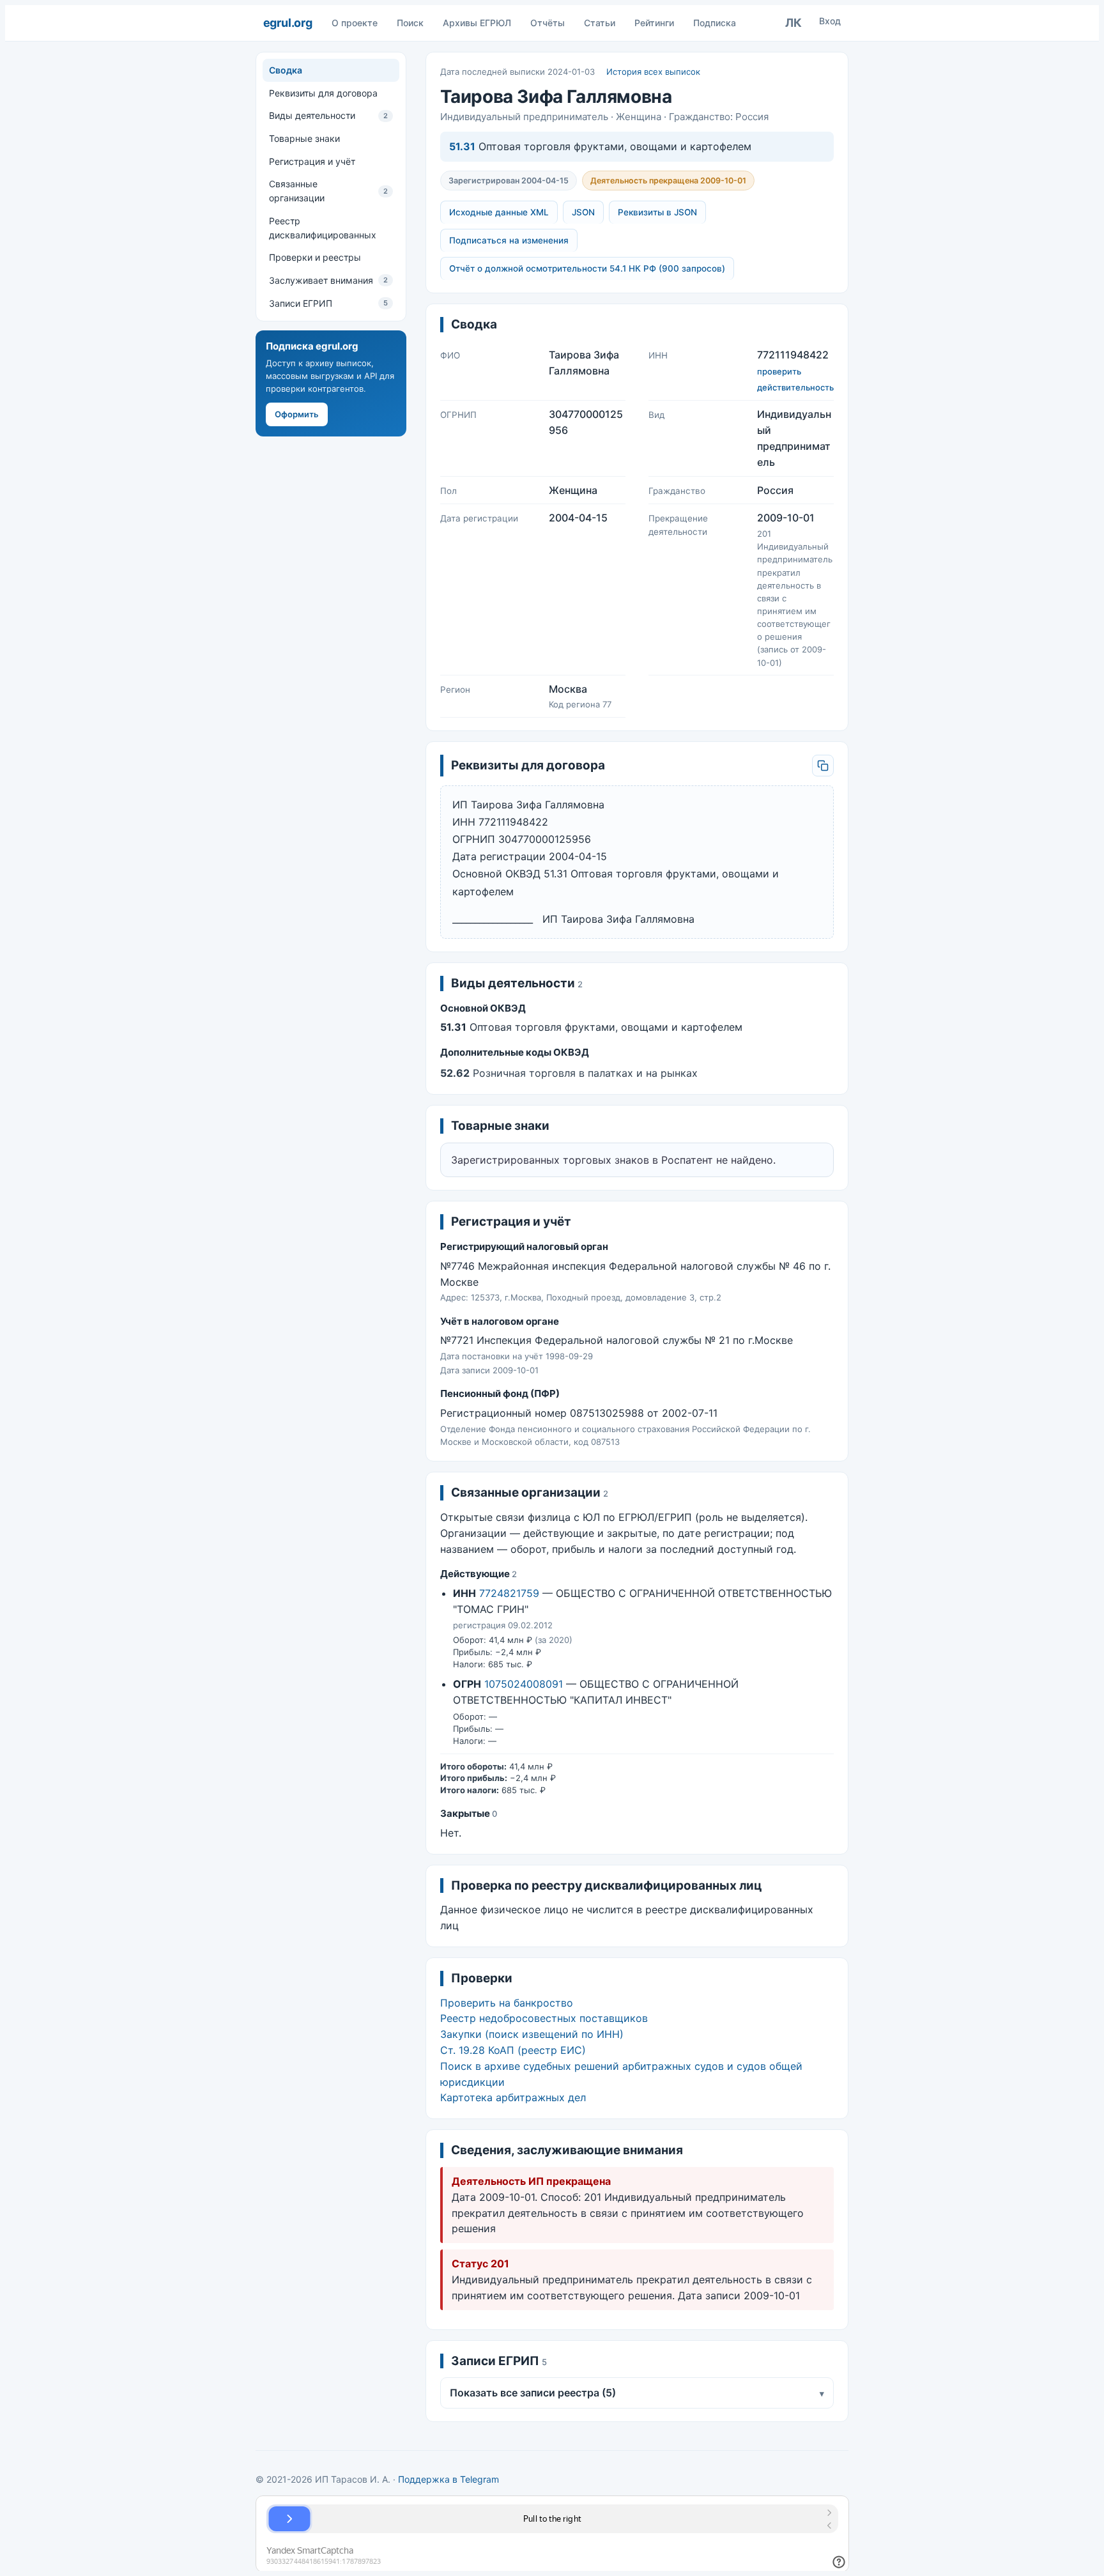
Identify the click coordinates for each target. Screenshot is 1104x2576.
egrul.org (288, 23)
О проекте (355, 23)
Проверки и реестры (315, 257)
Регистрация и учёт (312, 161)
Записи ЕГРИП (328, 303)
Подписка (715, 23)
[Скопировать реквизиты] (823, 766)
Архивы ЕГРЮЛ (477, 23)
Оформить (297, 414)
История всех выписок (653, 72)
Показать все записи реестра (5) (637, 2393)
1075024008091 (524, 1684)
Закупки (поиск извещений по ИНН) (532, 2034)
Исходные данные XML (499, 212)
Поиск (410, 23)
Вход (830, 21)
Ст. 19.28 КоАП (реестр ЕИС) (513, 2050)
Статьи (600, 23)
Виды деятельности (328, 115)
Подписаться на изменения (509, 240)
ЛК (793, 23)
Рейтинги (654, 23)
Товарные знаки (304, 138)
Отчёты (548, 23)
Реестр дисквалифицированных (323, 228)
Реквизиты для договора (323, 93)
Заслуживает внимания (328, 280)
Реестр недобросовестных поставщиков (544, 2018)
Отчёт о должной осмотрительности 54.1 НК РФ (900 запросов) (587, 268)
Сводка (286, 70)
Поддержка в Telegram (448, 2479)
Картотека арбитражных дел (513, 2097)
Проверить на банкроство (507, 2003)
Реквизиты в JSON (657, 212)
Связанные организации (328, 191)
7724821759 (509, 1593)
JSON (583, 212)
